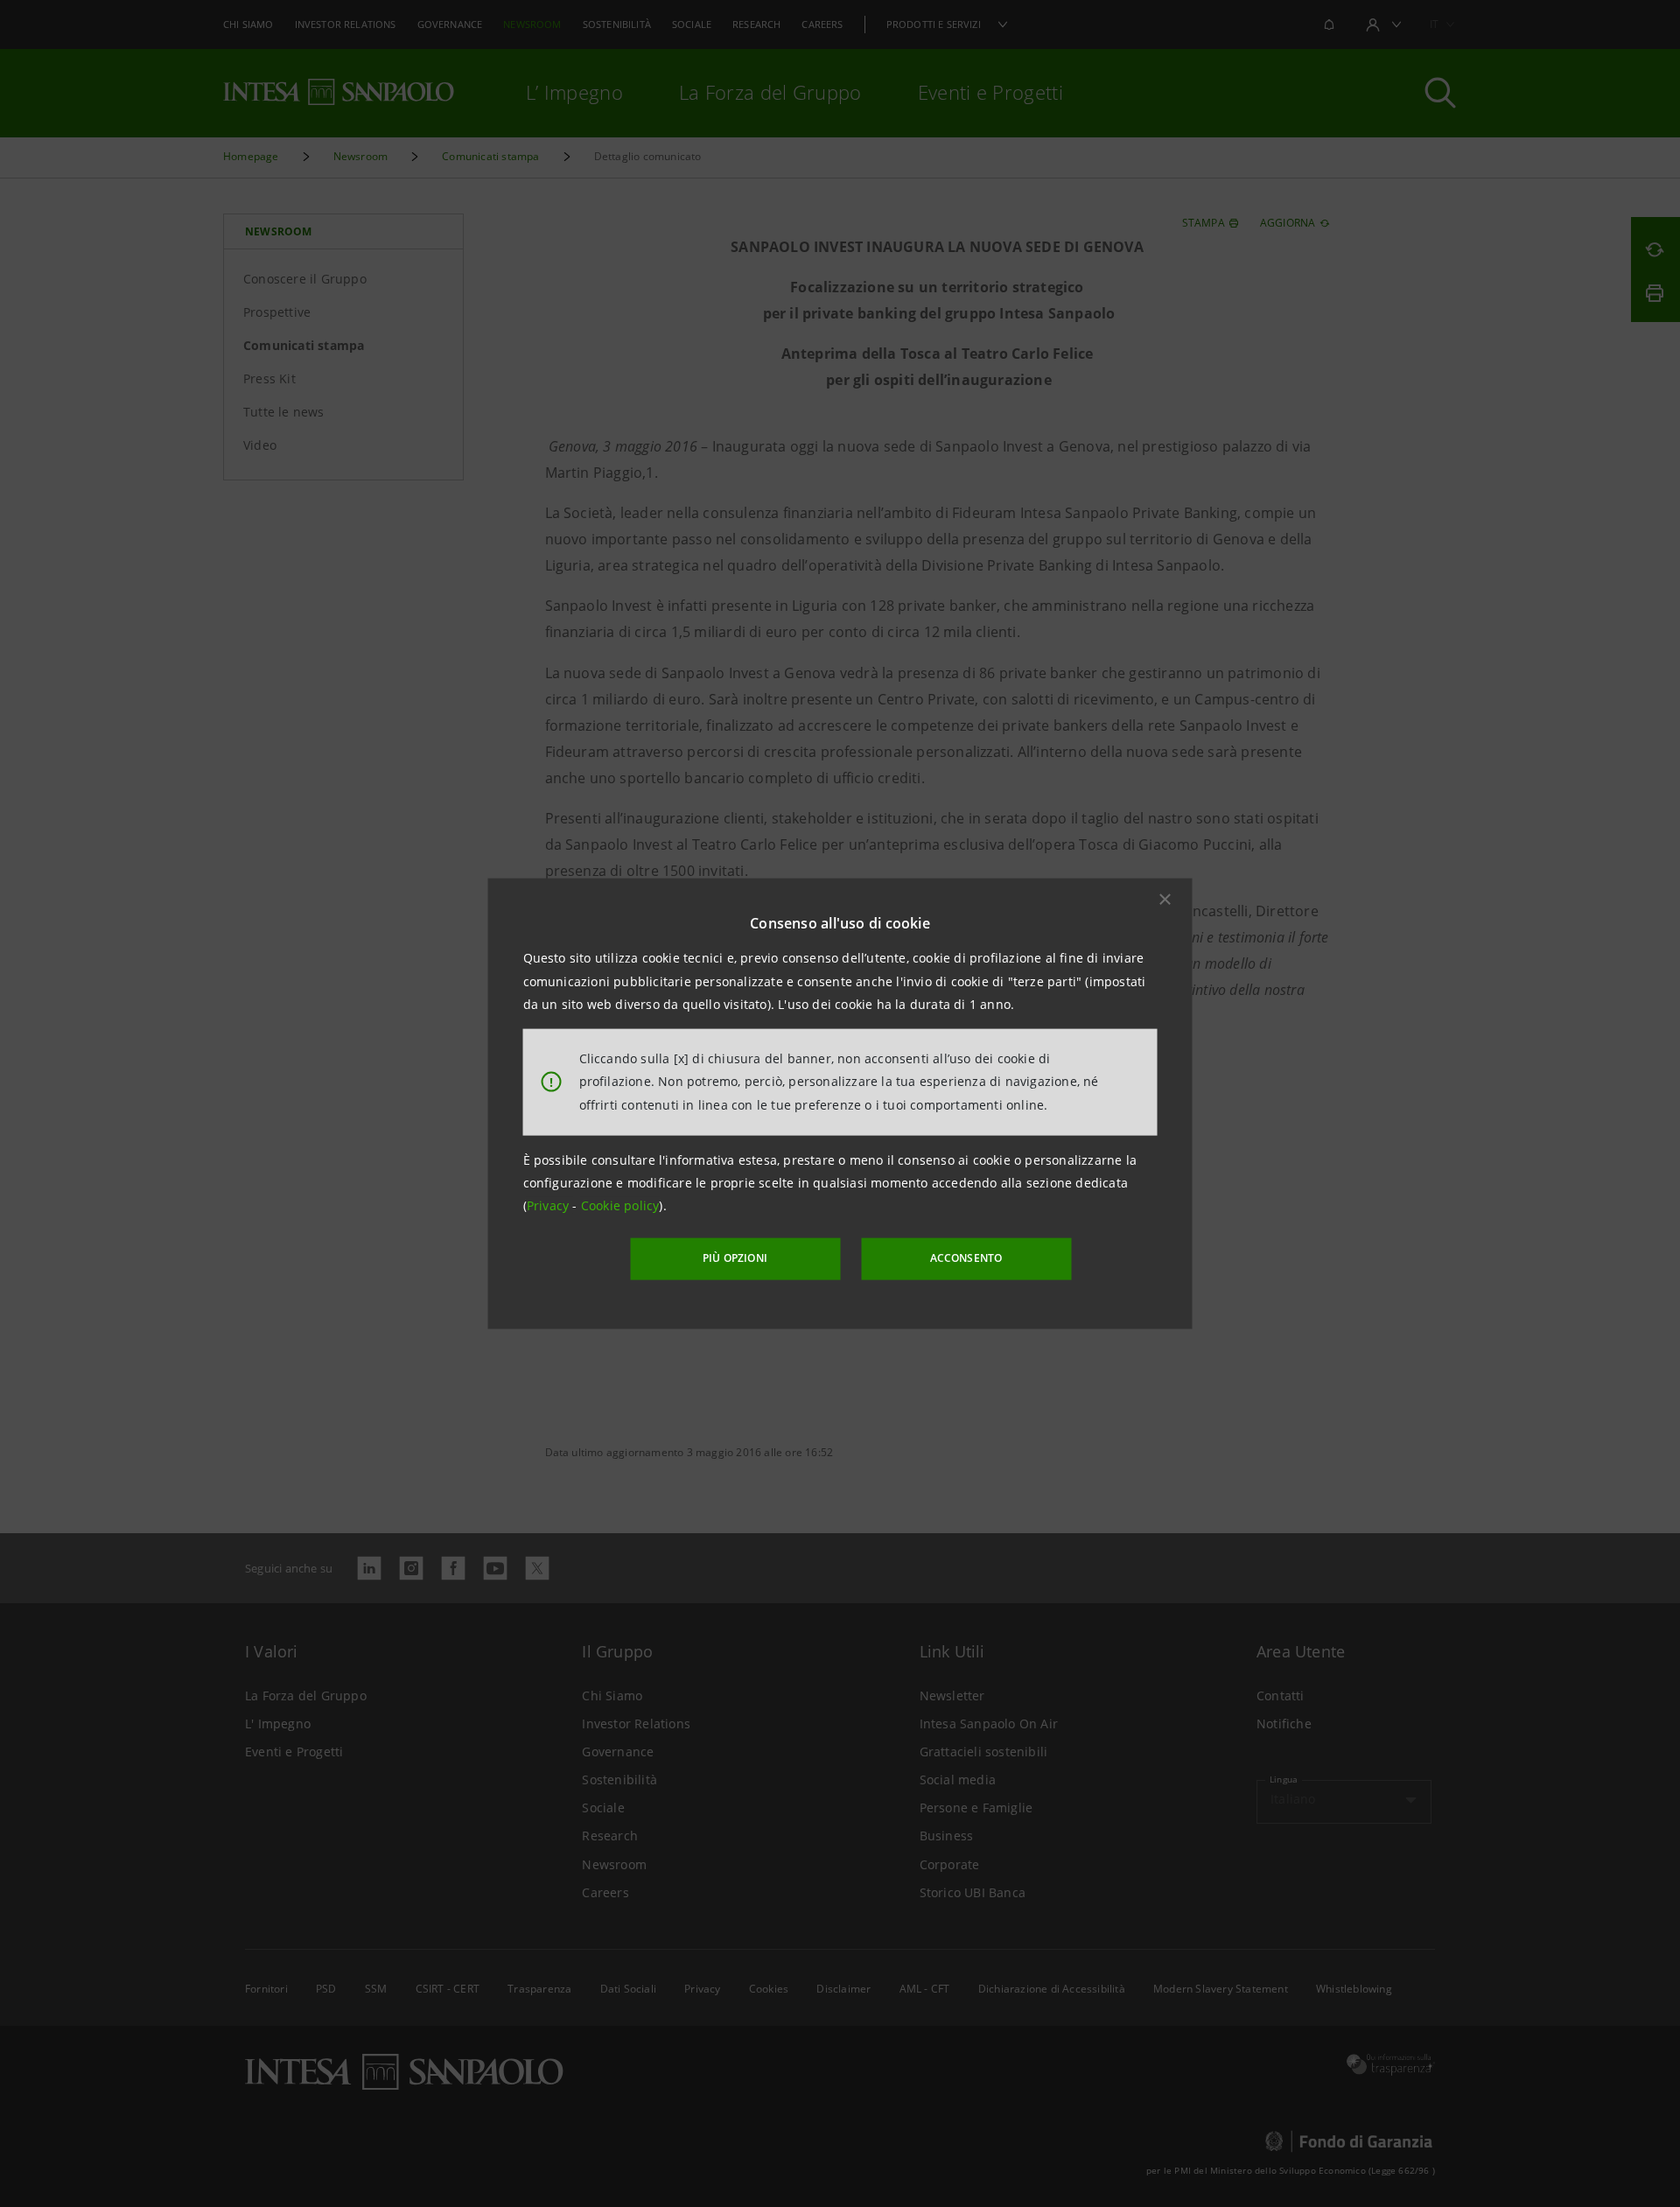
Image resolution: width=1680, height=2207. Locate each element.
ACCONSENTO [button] (966, 1258)
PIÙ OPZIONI (735, 1258)
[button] (1165, 900)
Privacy (550, 1205)
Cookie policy (620, 1205)
